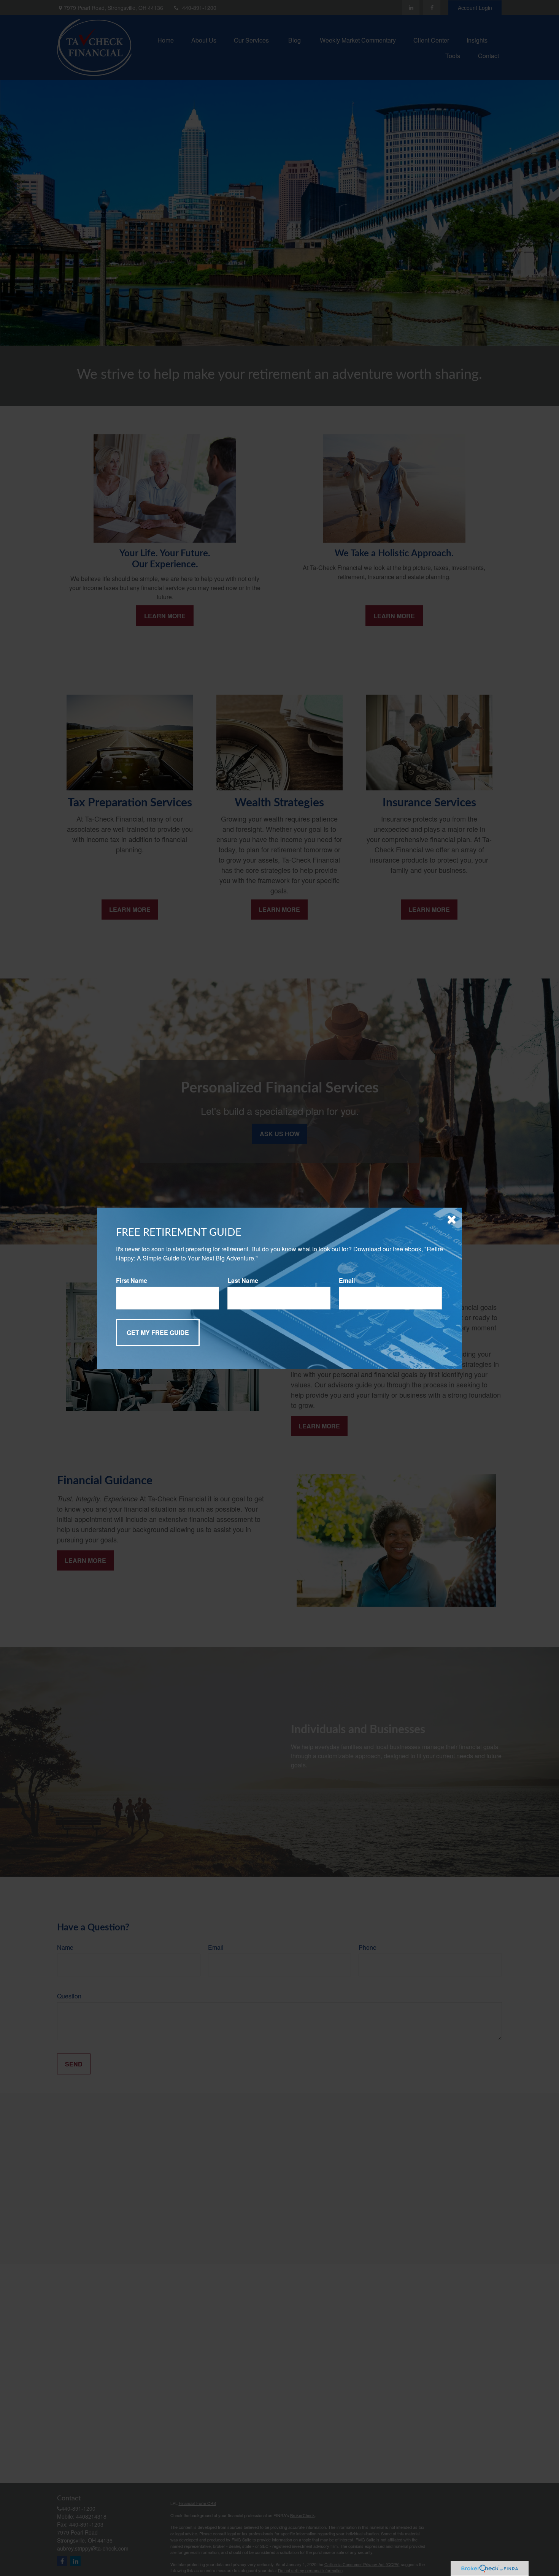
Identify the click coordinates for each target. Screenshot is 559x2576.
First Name (132, 1280)
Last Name (243, 1280)
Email (347, 1280)
